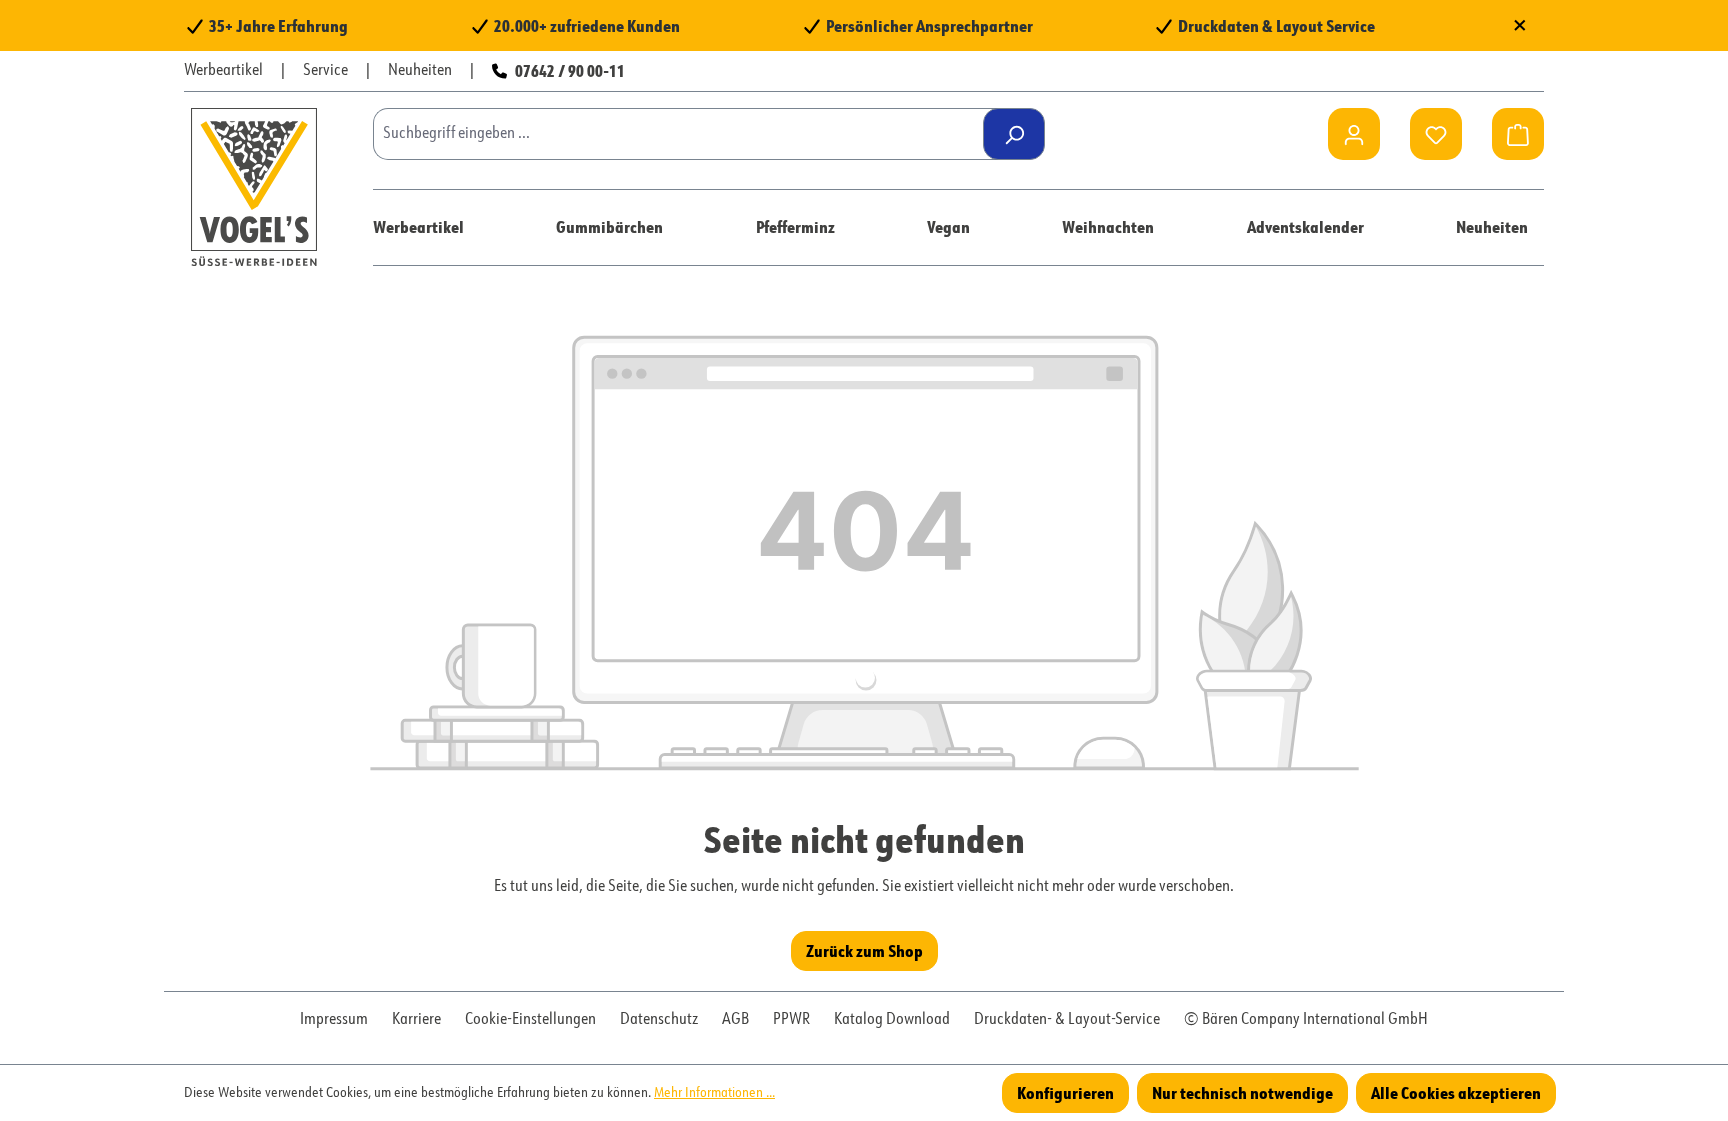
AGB (735, 1020)
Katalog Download (892, 1020)
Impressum (334, 1020)
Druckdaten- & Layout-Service (1067, 1020)
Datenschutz (659, 1020)
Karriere (416, 1020)
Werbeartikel (223, 71)
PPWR (791, 1020)
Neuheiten (420, 71)
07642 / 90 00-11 (570, 70)
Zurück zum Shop (864, 950)
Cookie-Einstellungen (530, 1020)
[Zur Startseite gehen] (254, 186)
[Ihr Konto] (1354, 134)
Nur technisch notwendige (1242, 1092)
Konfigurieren (1065, 1092)
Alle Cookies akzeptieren (1456, 1092)
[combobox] (685, 134)
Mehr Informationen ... (714, 1093)
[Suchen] (1014, 134)
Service (325, 71)
